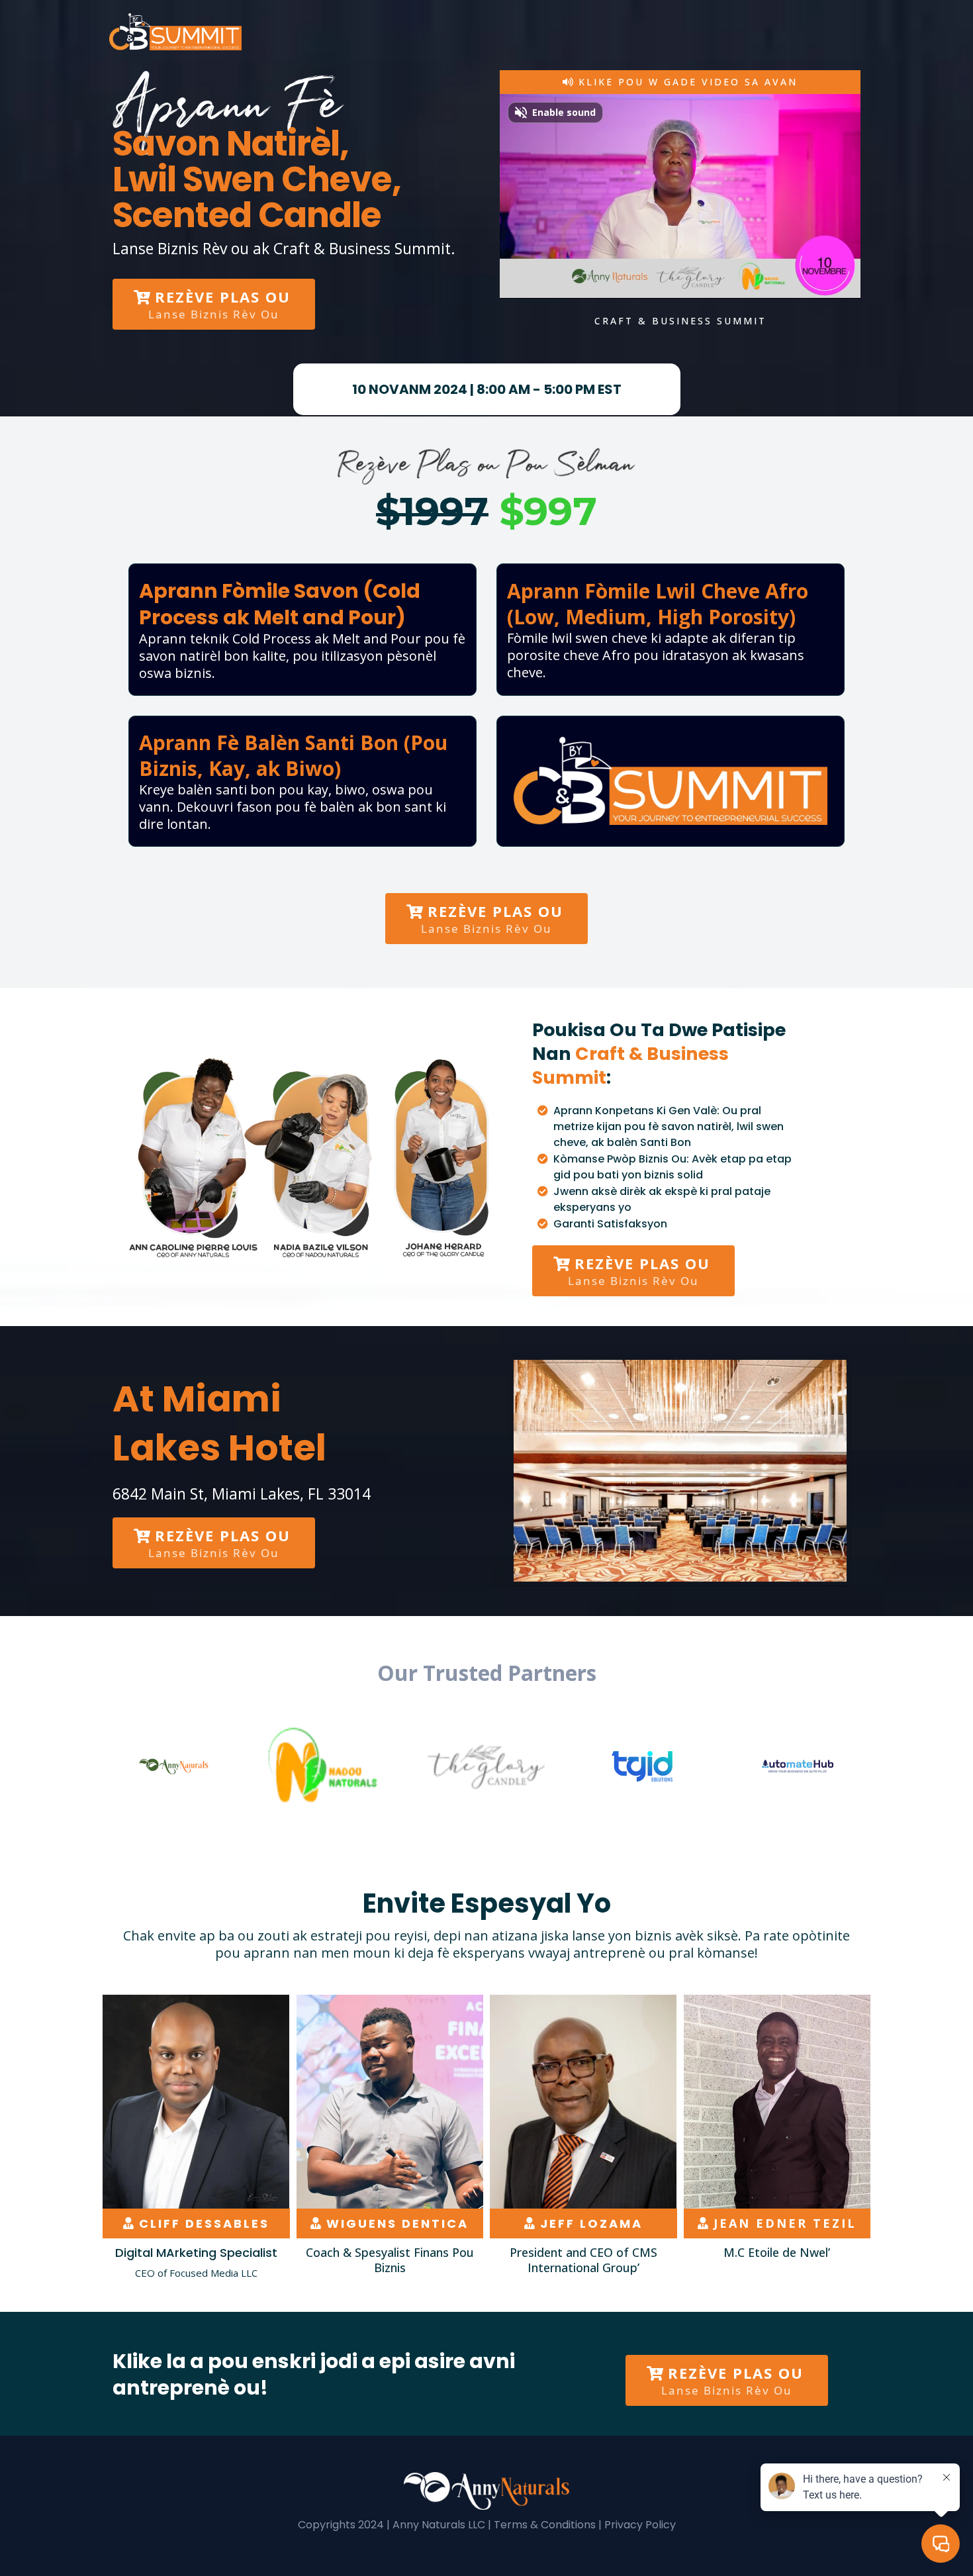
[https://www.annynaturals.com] (175, 1766)
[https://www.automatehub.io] (798, 1766)
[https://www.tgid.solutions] (642, 1766)
